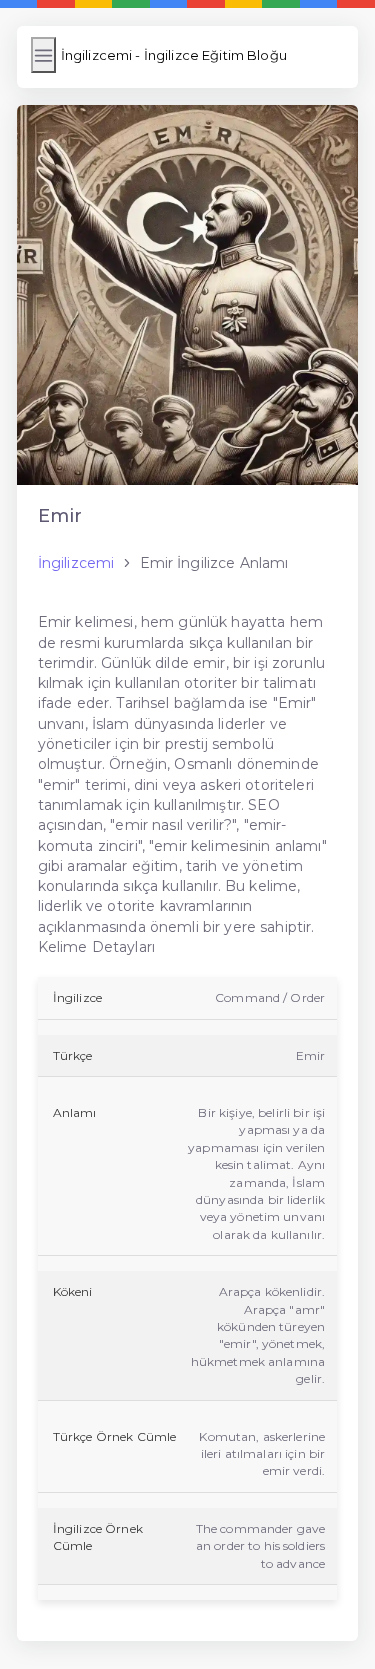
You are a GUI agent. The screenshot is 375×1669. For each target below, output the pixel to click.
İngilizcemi (76, 563)
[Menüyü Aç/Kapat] (43, 55)
